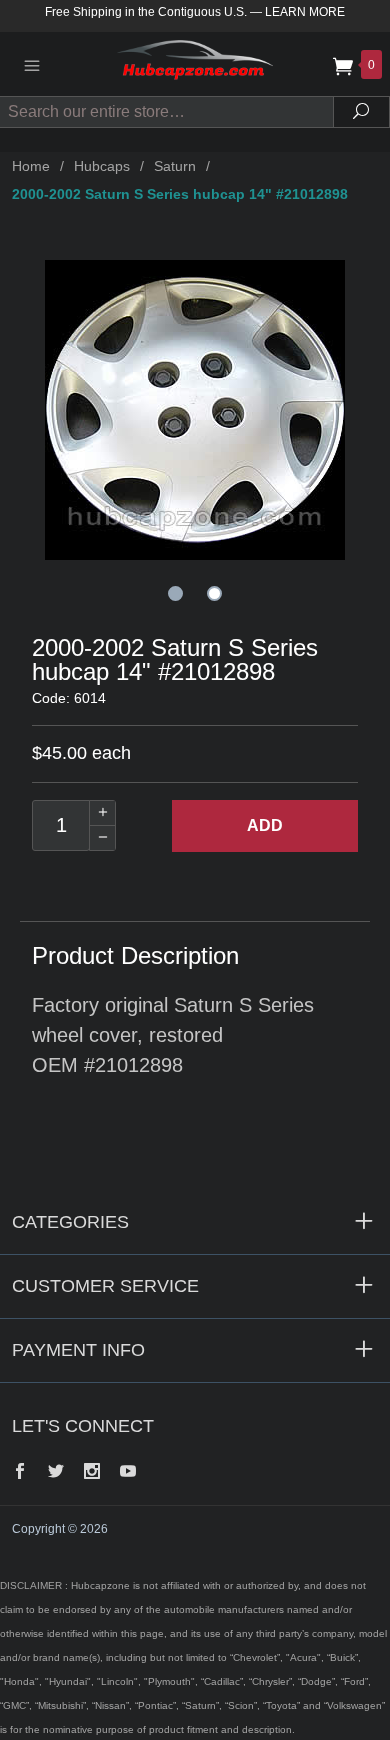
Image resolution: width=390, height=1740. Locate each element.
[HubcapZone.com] (195, 63)
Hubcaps (102, 166)
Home (31, 166)
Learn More (305, 12)
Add (265, 825)
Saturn (175, 166)
